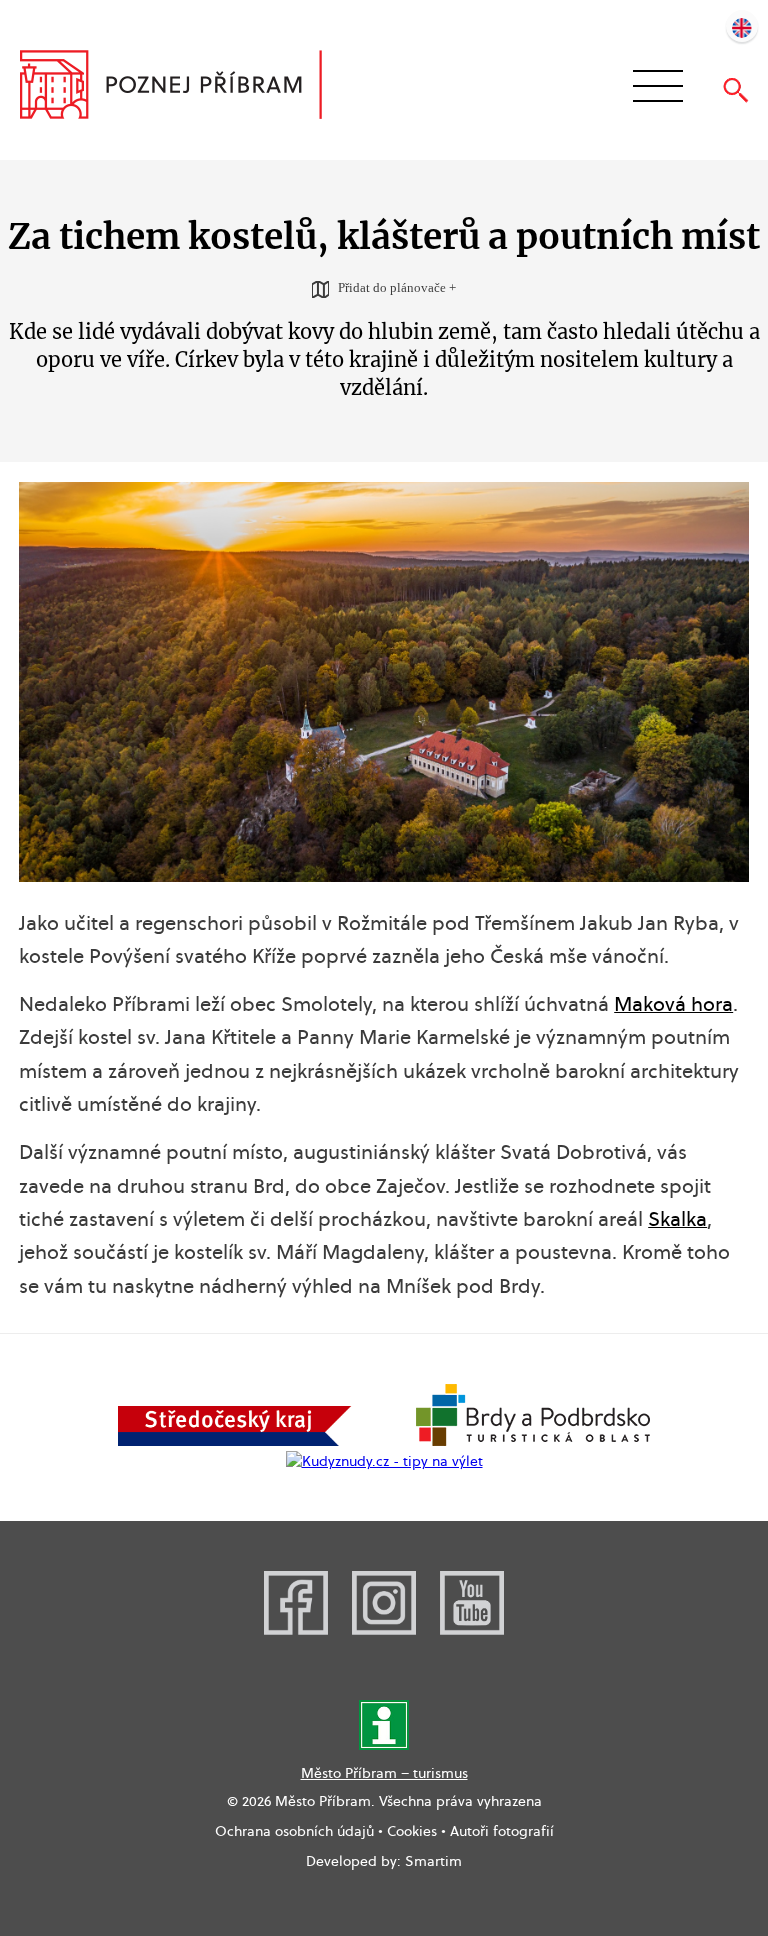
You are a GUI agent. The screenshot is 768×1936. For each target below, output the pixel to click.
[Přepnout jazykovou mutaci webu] (742, 26)
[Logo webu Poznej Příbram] (190, 87)
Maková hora (673, 1004)
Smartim (433, 1861)
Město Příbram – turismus (384, 1773)
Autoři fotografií (502, 1831)
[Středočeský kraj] (235, 1441)
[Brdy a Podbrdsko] (533, 1441)
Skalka (677, 1219)
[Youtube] (472, 1630)
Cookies (412, 1831)
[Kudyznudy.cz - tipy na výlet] (384, 1461)
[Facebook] (296, 1630)
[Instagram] (384, 1630)
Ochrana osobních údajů (294, 1831)
